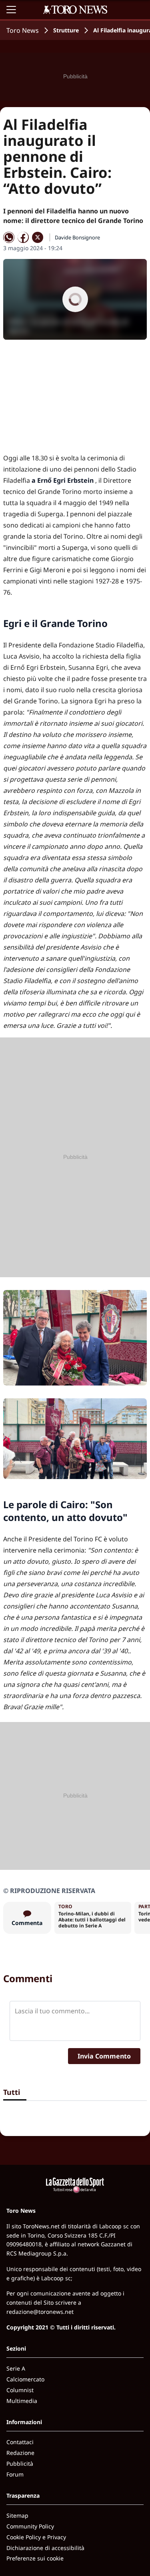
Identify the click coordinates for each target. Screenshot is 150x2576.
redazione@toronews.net (40, 2312)
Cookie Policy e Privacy (36, 2537)
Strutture (66, 30)
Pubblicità (20, 2464)
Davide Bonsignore (77, 237)
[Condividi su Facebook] (23, 237)
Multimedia (22, 2401)
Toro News (23, 30)
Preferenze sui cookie (35, 2558)
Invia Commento (104, 2056)
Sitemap (17, 2515)
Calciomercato (25, 2379)
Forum (15, 2474)
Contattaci (20, 2442)
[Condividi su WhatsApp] (9, 237)
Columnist (20, 2390)
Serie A (16, 2368)
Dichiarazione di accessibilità (45, 2548)
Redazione (20, 2453)
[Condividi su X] (38, 237)
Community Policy (30, 2526)
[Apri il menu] (11, 10)
